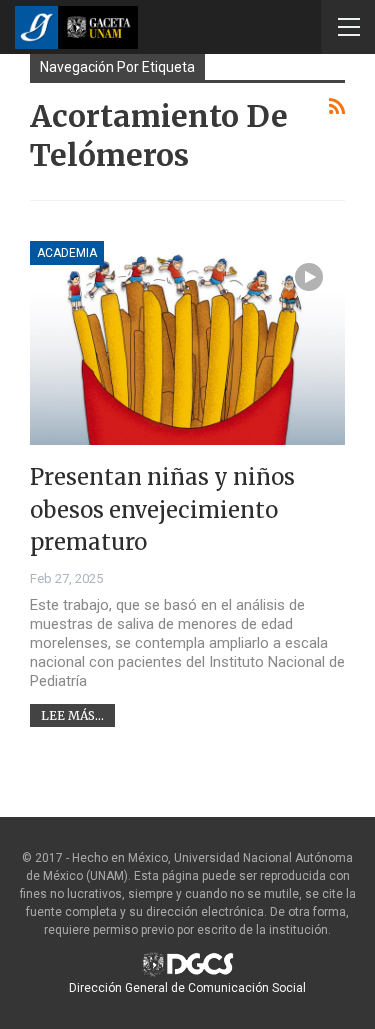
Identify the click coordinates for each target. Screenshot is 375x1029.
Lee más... (72, 715)
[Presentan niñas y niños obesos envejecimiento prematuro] (187, 343)
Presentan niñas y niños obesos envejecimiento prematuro (162, 509)
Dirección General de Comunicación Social (187, 988)
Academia (67, 253)
